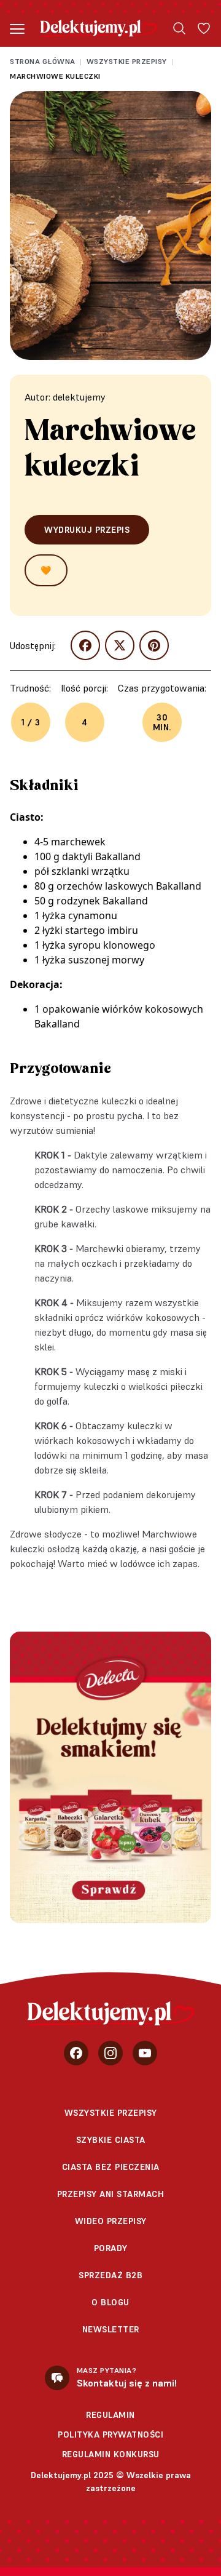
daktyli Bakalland (101, 856)
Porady (111, 2248)
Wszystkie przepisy (127, 61)
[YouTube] (145, 2053)
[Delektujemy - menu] (17, 28)
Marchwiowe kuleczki (55, 76)
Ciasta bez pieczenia (111, 2167)
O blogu (110, 2302)
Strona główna (43, 61)
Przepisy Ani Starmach (111, 2194)
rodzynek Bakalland (102, 901)
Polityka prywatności (110, 2434)
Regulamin (110, 2415)
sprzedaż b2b (110, 2275)
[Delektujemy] (99, 28)
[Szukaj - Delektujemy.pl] (179, 28)
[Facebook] (76, 2053)
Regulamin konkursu (111, 2454)
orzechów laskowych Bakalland (129, 886)
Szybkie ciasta (111, 2140)
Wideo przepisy (111, 2221)
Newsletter (111, 2329)
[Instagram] (110, 2053)
